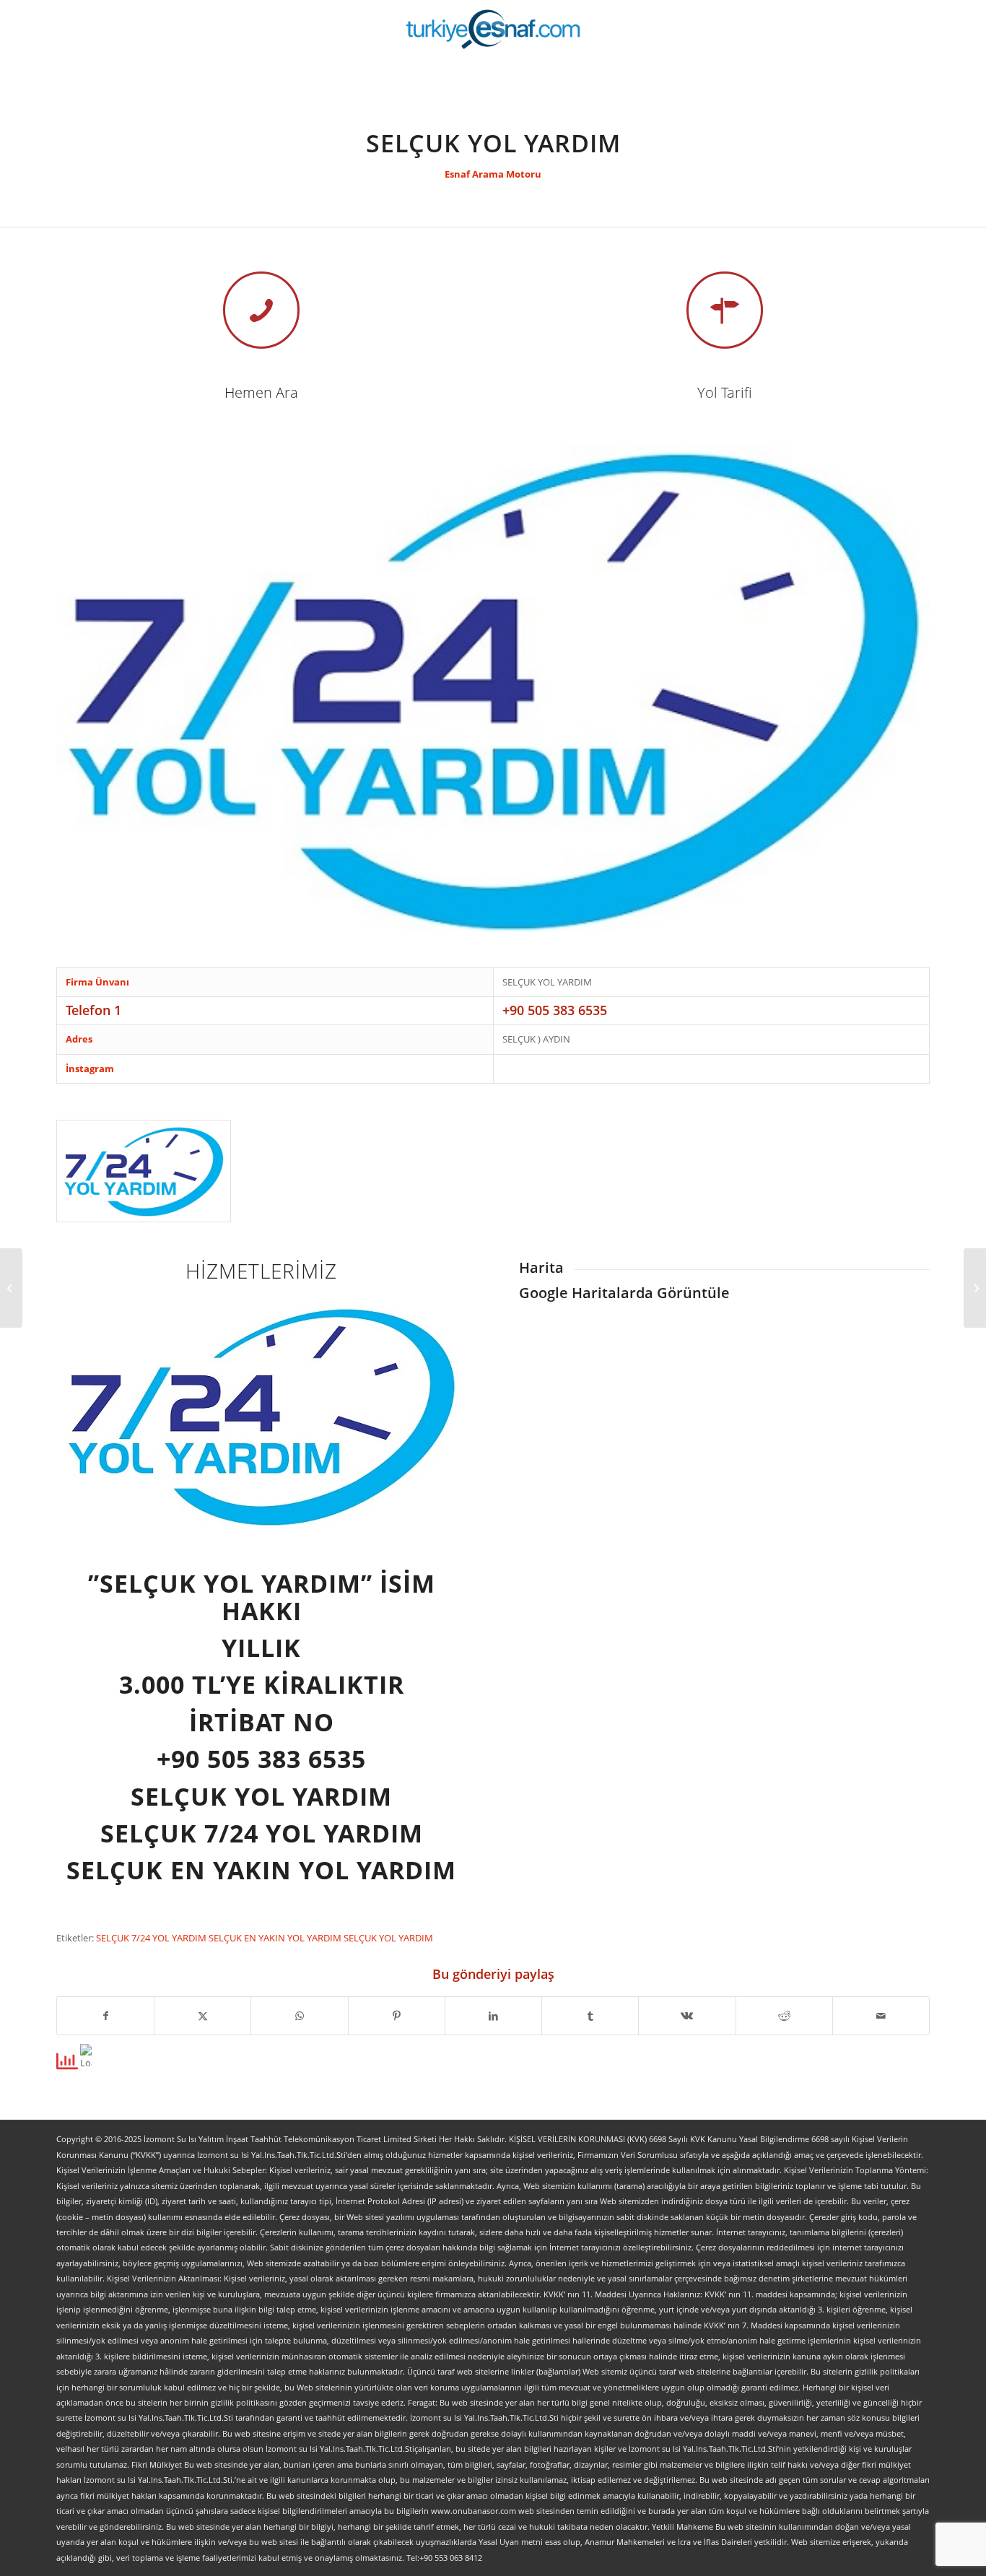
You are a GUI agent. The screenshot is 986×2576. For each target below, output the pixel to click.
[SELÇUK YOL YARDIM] (144, 1171)
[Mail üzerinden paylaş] (881, 2016)
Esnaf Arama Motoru (493, 174)
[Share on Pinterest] (397, 2016)
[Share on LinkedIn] (493, 2016)
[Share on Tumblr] (590, 2016)
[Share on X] (202, 2016)
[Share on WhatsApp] (299, 2016)
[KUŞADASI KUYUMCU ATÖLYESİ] (11, 1288)
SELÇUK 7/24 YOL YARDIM (152, 1938)
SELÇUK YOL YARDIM (388, 1938)
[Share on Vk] (687, 2016)
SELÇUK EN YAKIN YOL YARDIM (276, 1938)
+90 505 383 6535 (555, 1010)
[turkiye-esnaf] (493, 29)
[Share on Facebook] (105, 2016)
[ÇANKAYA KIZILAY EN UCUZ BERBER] (975, 1288)
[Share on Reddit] (784, 2016)
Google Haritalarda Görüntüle (624, 1293)
